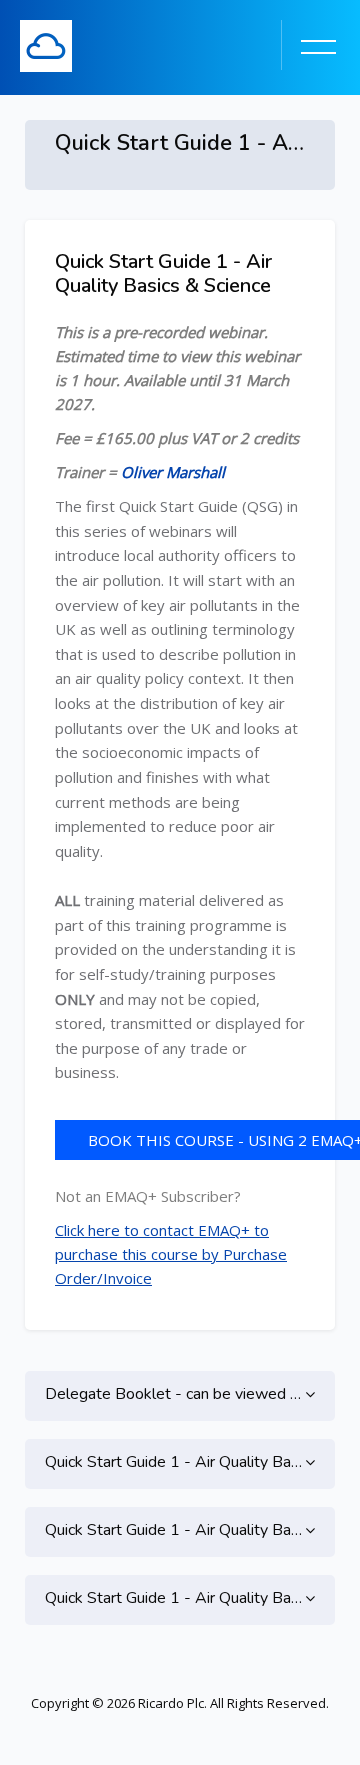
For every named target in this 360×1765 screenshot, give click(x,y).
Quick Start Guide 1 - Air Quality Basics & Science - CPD (180, 1598)
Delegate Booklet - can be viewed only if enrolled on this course (180, 1394)
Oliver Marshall (173, 472)
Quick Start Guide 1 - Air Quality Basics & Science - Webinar (180, 1462)
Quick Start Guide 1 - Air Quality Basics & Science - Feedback (180, 1530)
